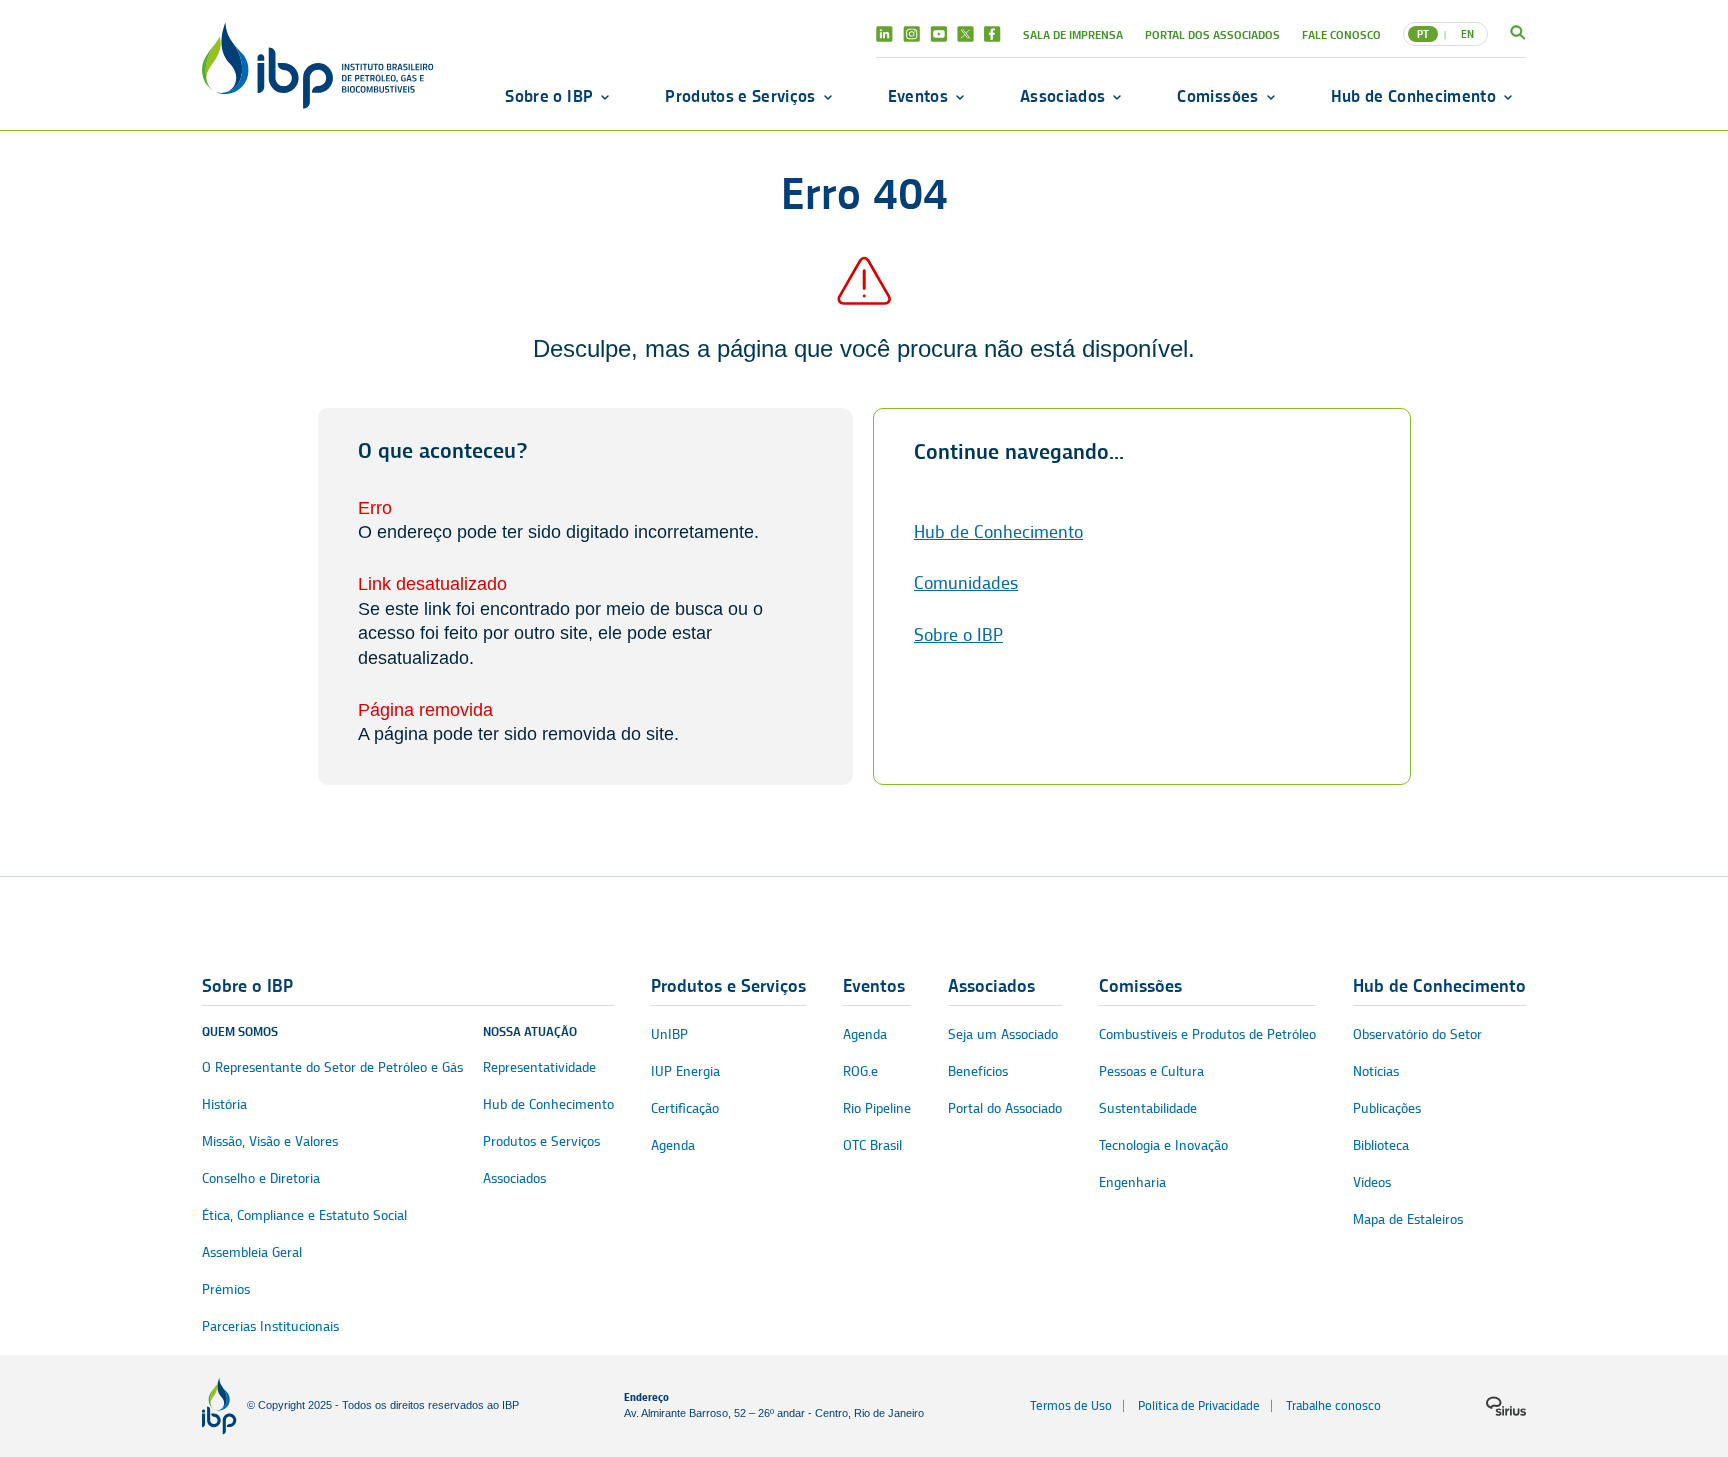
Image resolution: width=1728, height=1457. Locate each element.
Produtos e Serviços (740, 96)
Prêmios (226, 1289)
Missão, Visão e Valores (270, 1141)
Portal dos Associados (1212, 34)
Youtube (938, 34)
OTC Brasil (872, 1145)
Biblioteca (1381, 1145)
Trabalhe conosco (1333, 1405)
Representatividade (539, 1067)
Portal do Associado (1005, 1108)
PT (1423, 34)
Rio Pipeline (877, 1108)
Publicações (1387, 1108)
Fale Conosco (1341, 34)
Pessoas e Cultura (1151, 1071)
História (224, 1104)
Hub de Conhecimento (1413, 96)
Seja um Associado (1003, 1034)
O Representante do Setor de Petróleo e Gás (332, 1067)
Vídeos (1372, 1182)
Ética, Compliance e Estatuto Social (304, 1215)
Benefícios (978, 1071)
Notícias (1376, 1071)
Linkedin (884, 34)
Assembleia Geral (252, 1252)
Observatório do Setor (1417, 1034)
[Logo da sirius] (1506, 1406)
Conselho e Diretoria (261, 1178)
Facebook (992, 34)
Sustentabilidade (1148, 1108)
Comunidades (966, 583)
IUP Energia (685, 1071)
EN (1467, 34)
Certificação (685, 1108)
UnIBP (669, 1034)
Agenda (673, 1145)
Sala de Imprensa (1073, 34)
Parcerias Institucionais (270, 1326)
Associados (1062, 96)
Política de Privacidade (1199, 1405)
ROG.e (860, 1071)
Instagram (911, 34)
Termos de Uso (1071, 1405)
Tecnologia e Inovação (1163, 1145)
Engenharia (1132, 1182)
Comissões (1217, 96)
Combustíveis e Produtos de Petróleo (1207, 1034)
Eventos (918, 96)
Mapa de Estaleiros (1408, 1219)
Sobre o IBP (549, 96)
